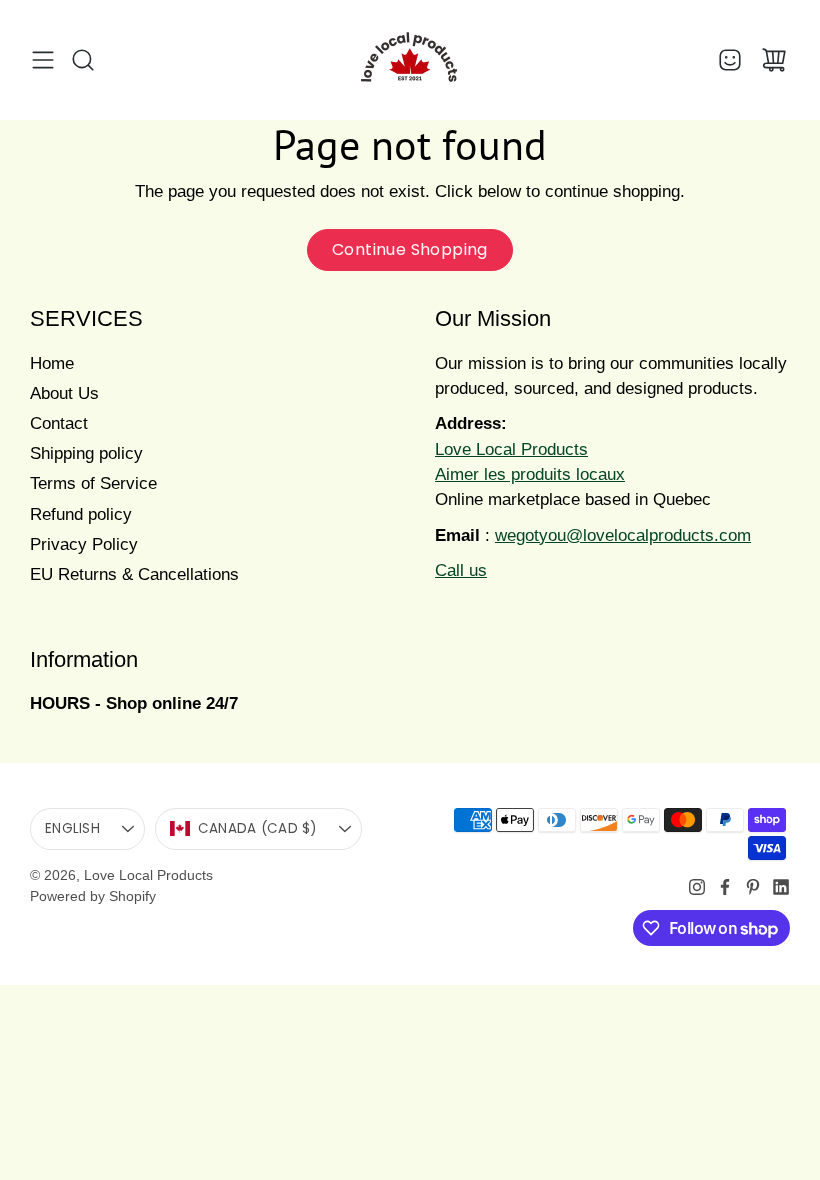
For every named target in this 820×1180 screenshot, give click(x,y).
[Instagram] (697, 887)
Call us (461, 570)
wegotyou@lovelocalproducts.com (623, 535)
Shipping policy (86, 453)
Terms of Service (93, 483)
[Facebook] (725, 887)
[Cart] (774, 60)
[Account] (730, 60)
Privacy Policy (84, 544)
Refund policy (81, 514)
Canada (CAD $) (257, 828)
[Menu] (43, 60)
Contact (59, 423)
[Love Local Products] (410, 60)
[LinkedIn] (781, 887)
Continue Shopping (410, 249)
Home (52, 363)
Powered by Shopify (93, 896)
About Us (64, 393)
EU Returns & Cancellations (134, 574)
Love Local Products (148, 875)
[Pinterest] (753, 887)
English (72, 828)
